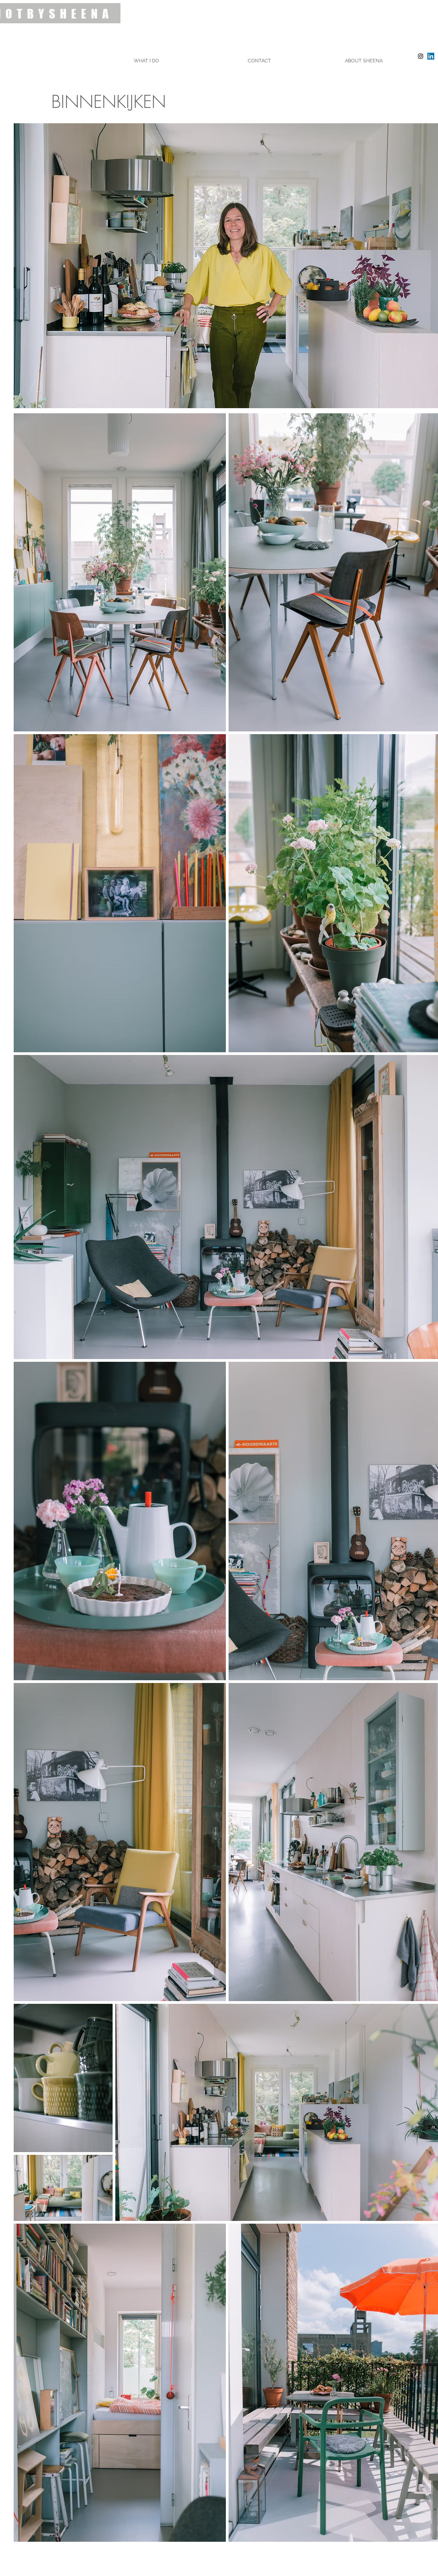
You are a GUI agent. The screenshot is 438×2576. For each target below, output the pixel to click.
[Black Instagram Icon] (421, 56)
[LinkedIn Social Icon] (431, 56)
